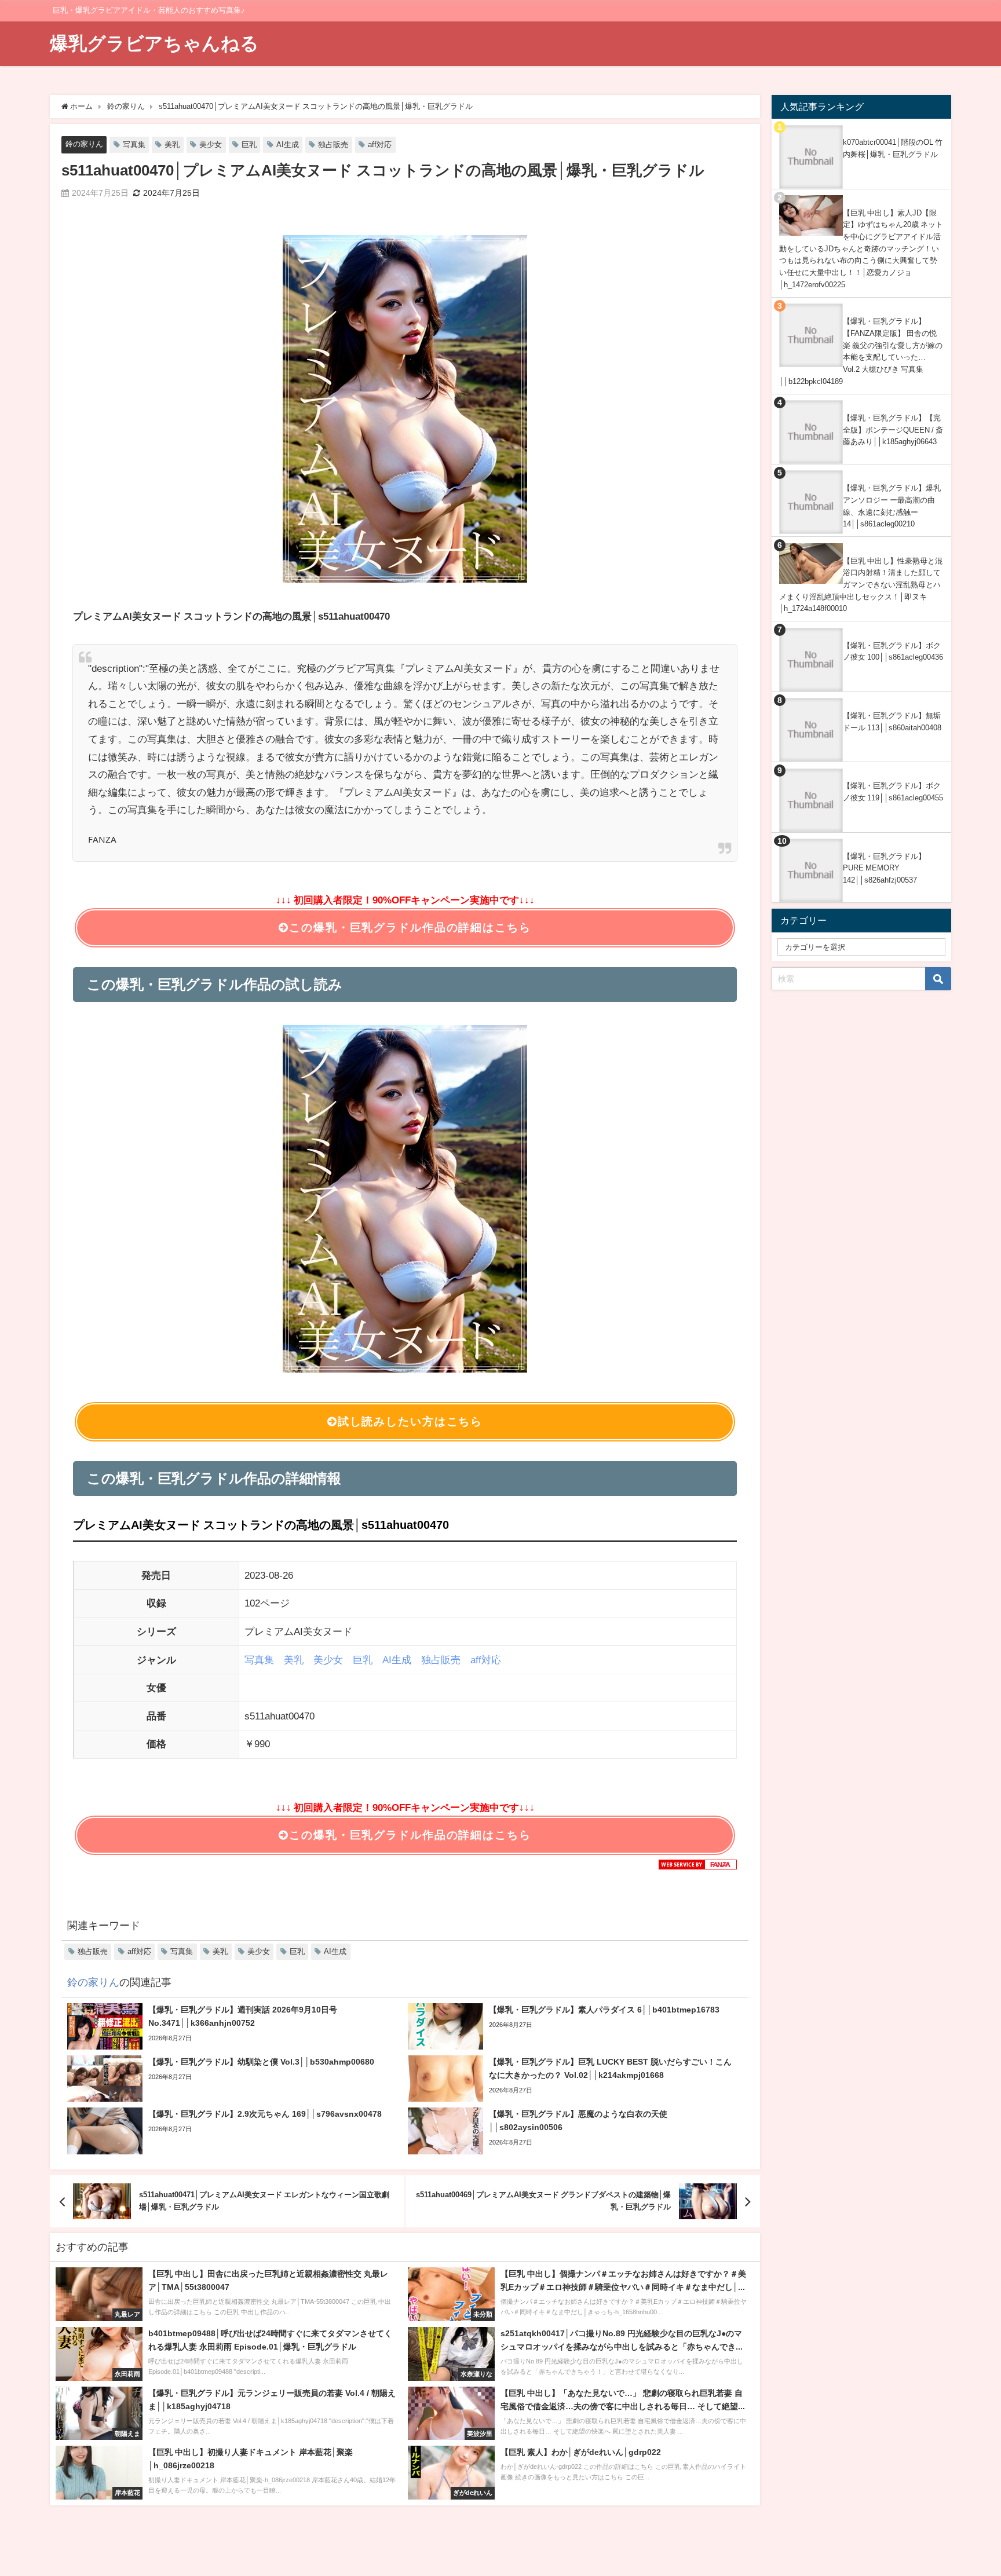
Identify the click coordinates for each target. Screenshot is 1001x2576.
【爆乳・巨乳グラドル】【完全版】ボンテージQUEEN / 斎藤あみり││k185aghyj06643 (893, 430)
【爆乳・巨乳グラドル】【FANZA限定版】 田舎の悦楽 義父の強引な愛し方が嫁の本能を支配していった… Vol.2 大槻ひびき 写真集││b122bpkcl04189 (861, 351)
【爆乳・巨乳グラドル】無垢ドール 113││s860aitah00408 (892, 722)
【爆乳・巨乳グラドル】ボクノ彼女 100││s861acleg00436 (893, 652)
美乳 (172, 144)
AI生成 (288, 144)
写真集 (134, 144)
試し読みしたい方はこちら (410, 1421)
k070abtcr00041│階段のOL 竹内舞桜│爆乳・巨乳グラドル (893, 148)
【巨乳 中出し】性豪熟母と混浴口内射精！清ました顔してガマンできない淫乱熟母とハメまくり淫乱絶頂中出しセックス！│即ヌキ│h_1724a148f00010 (861, 585)
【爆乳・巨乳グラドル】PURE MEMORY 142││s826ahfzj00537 (884, 868)
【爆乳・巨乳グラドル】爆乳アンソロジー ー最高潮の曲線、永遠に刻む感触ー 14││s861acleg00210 (892, 506)
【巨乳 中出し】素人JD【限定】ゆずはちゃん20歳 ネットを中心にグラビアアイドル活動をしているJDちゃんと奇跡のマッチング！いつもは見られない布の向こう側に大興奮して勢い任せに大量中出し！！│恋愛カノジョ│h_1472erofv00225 (861, 249)
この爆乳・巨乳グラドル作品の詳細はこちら (410, 927)
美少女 (211, 144)
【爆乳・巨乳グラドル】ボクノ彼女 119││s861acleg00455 (893, 792)
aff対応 (380, 144)
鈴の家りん (84, 144)
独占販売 (333, 144)
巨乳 (249, 144)
